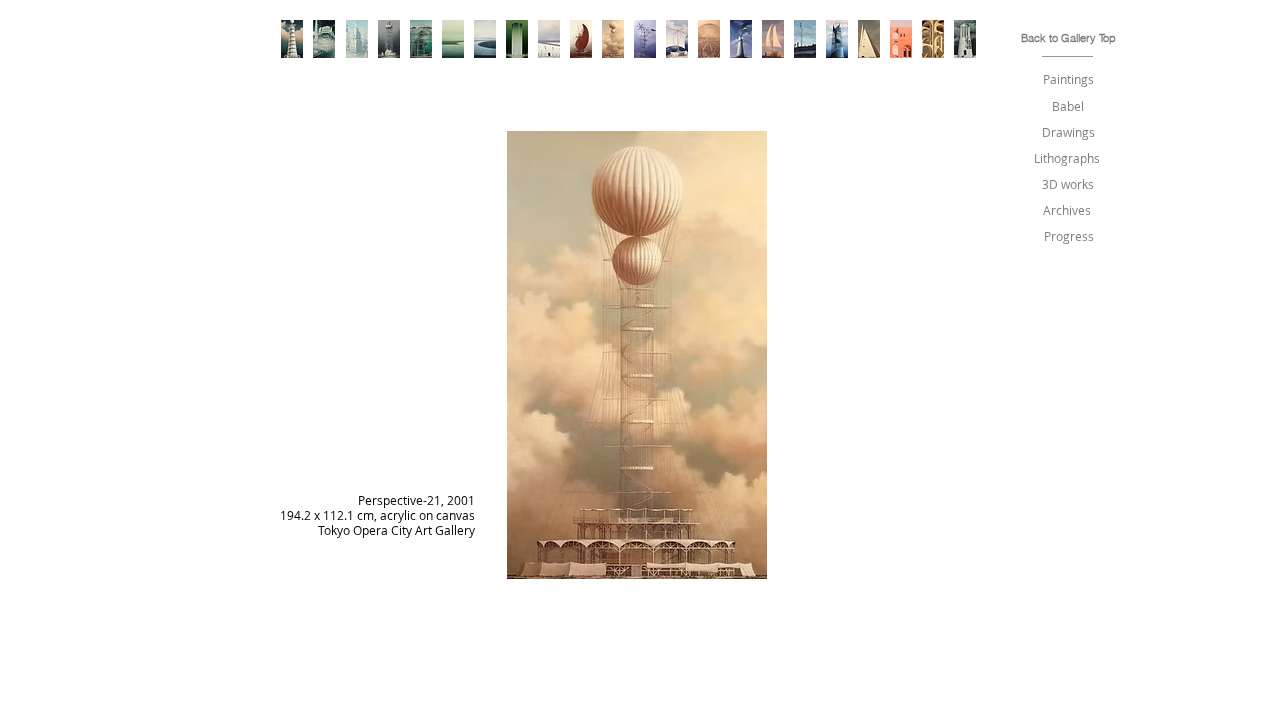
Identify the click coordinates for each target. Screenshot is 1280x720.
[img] (636, 395)
